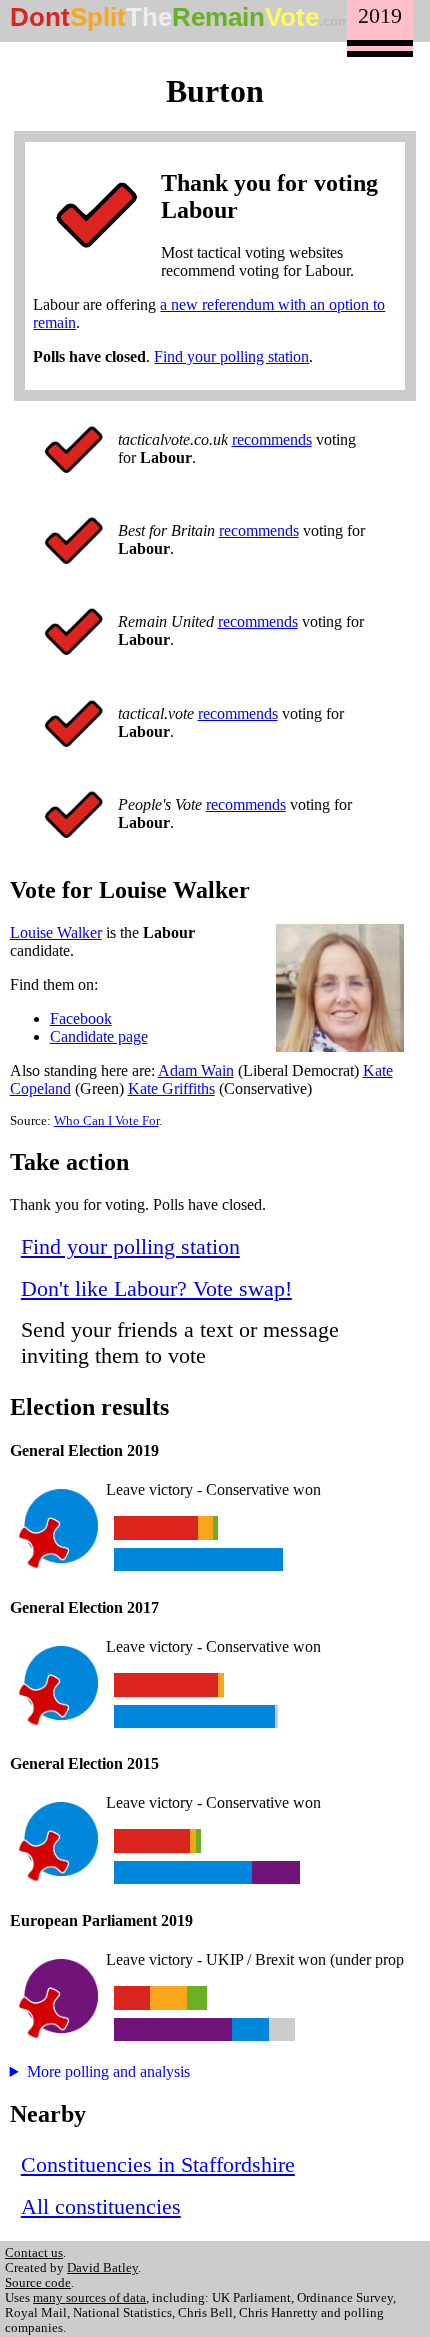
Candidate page (99, 1036)
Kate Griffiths (171, 1088)
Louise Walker (56, 932)
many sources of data (89, 2298)
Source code (38, 2283)
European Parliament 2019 (101, 1920)
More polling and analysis (108, 2071)
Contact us (34, 2253)
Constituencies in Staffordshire (158, 2164)
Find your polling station (231, 356)
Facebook (81, 1018)
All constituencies (101, 2206)
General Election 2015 (84, 1763)
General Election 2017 (84, 1607)
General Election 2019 (84, 1450)
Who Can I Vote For (106, 1121)
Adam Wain (196, 1070)
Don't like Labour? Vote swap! (156, 1288)
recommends (272, 439)
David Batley (102, 2268)
